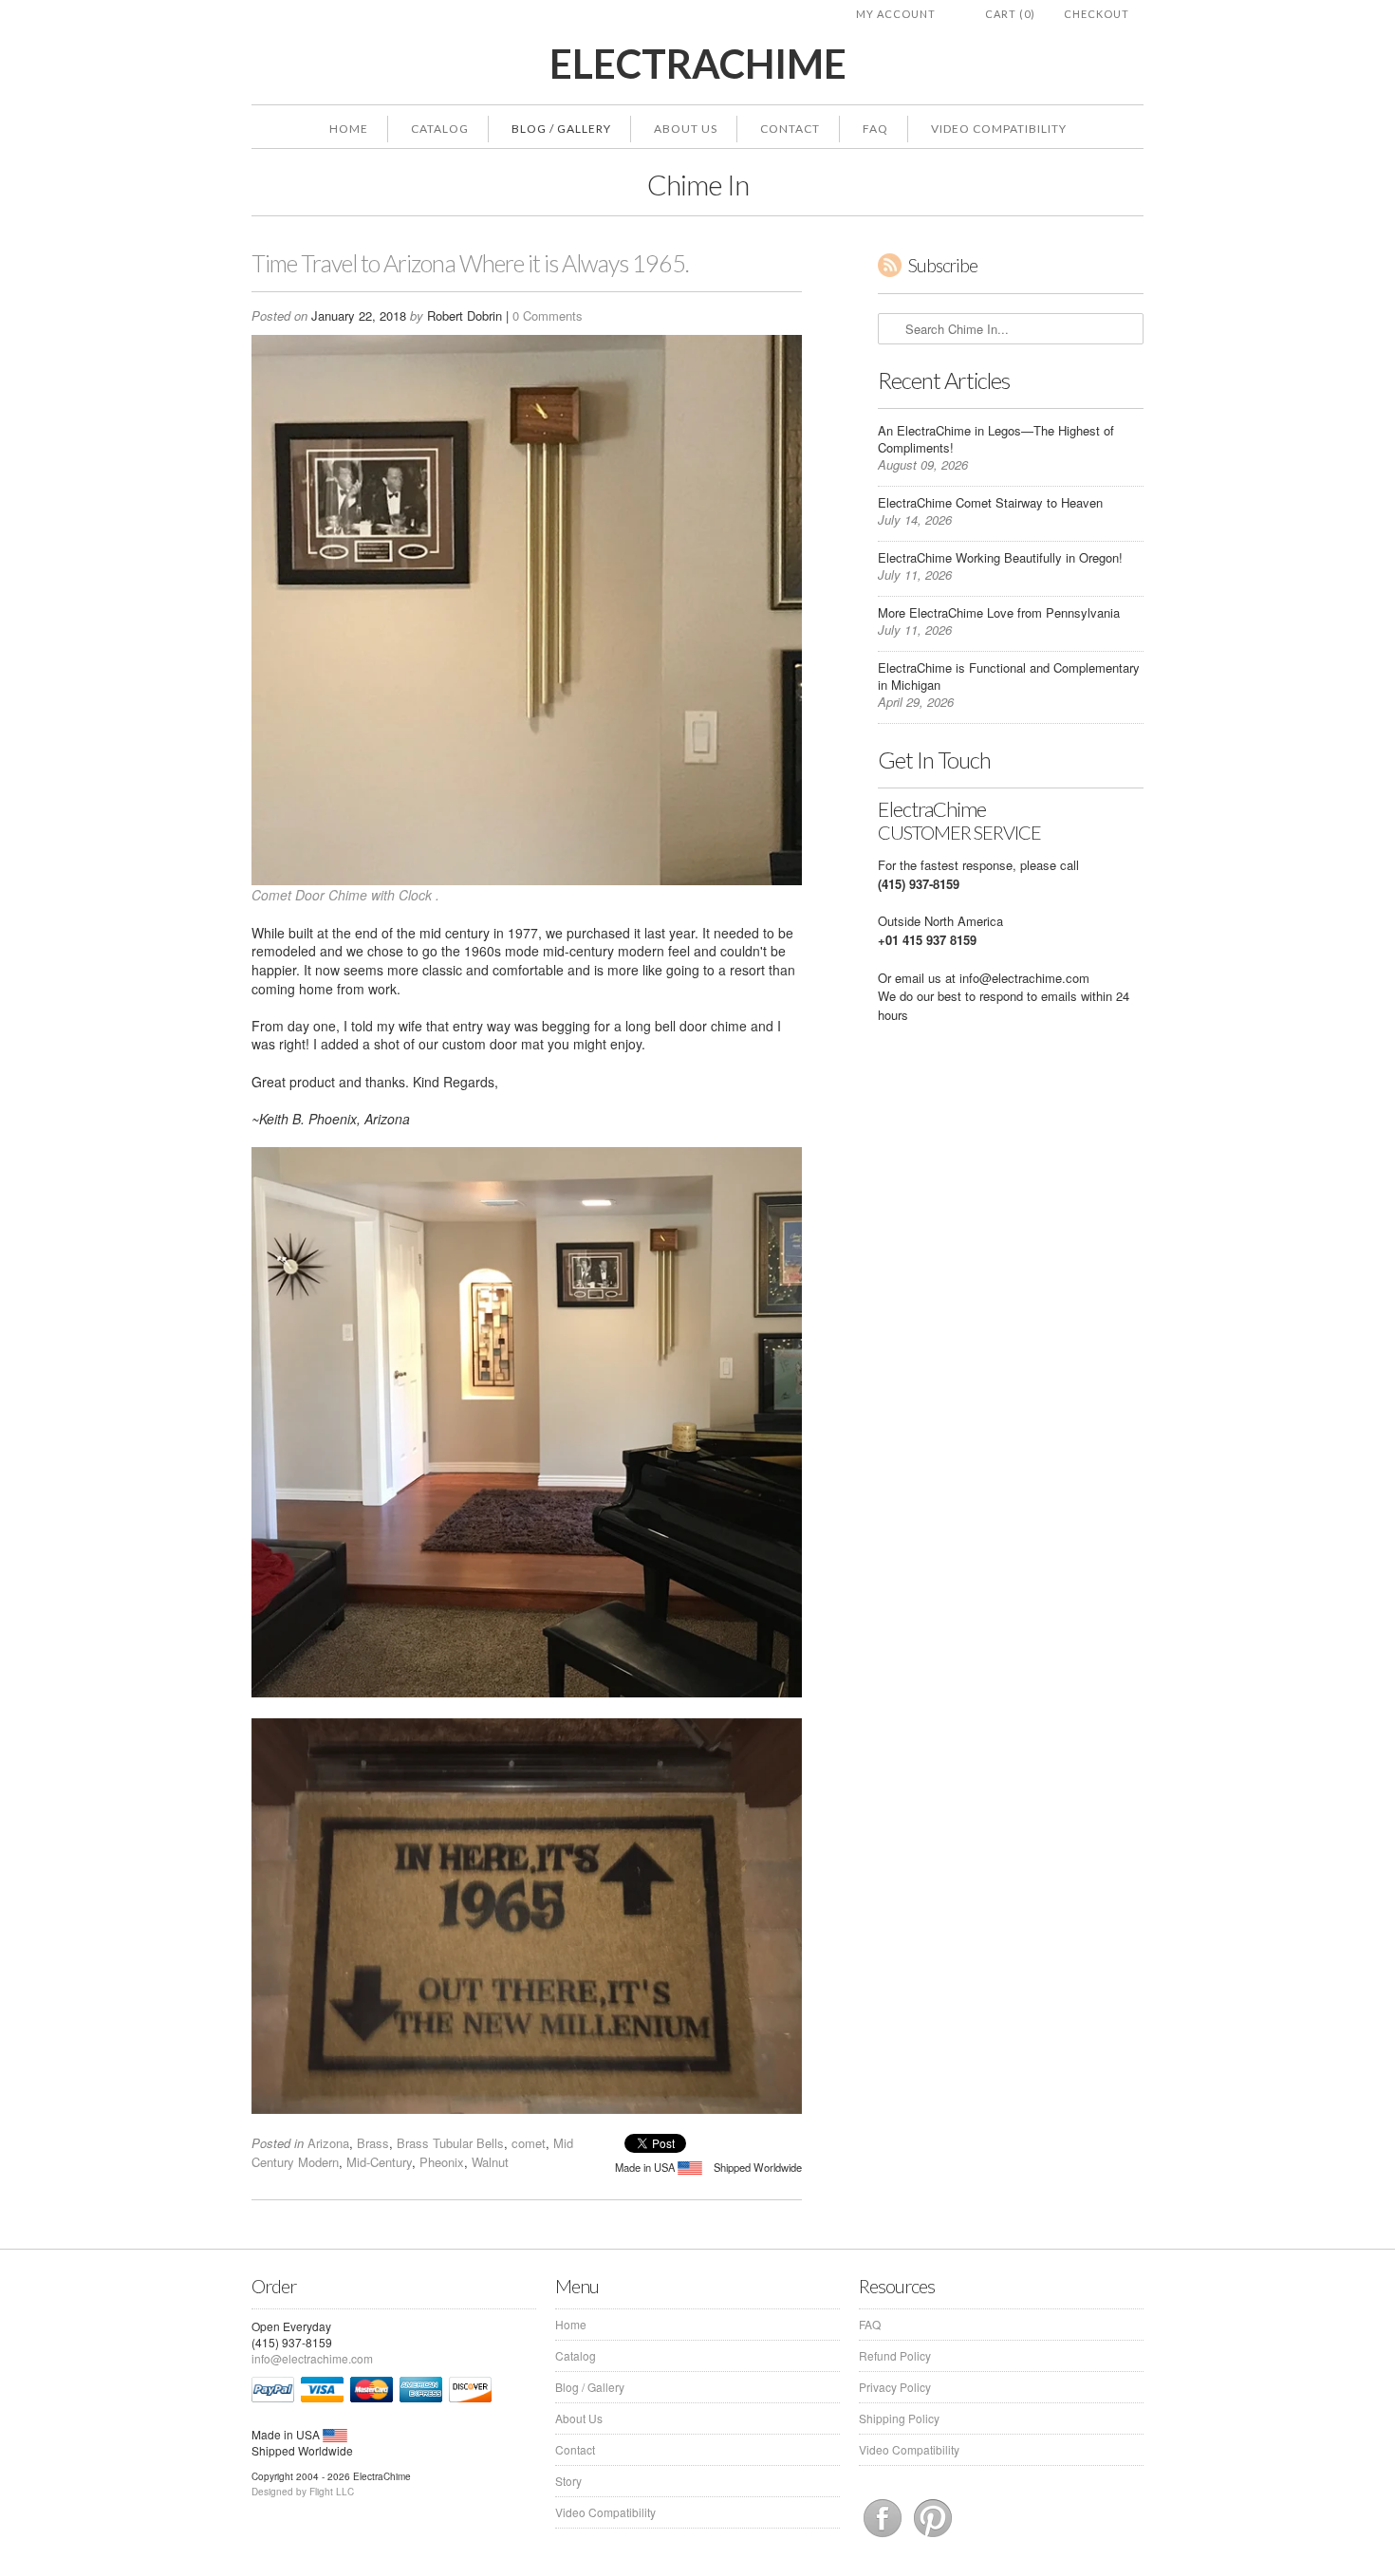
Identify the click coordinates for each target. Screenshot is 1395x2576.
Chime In (698, 184)
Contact (790, 129)
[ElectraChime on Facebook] (884, 2537)
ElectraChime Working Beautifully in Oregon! (1000, 557)
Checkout (1097, 14)
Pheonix (442, 2162)
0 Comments (548, 315)
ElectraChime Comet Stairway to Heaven (990, 502)
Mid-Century (379, 2162)
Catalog (440, 129)
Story (568, 2481)
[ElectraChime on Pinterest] (933, 2537)
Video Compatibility (999, 129)
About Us (686, 129)
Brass (373, 2143)
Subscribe (943, 265)
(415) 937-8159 (919, 884)
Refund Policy (895, 2355)
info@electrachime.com (1024, 978)
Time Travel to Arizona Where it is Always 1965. (470, 263)
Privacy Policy (895, 2387)
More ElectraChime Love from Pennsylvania (999, 612)
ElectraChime (698, 64)
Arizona (328, 2143)
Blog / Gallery (561, 129)
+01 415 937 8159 (927, 940)
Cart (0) (1010, 14)
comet (529, 2143)
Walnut (490, 2162)
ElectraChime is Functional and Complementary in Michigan (1009, 676)
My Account (896, 14)
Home (349, 129)
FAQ (875, 129)
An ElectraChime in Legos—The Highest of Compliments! (996, 439)
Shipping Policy (899, 2418)
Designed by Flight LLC (303, 2492)
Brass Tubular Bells (450, 2143)
